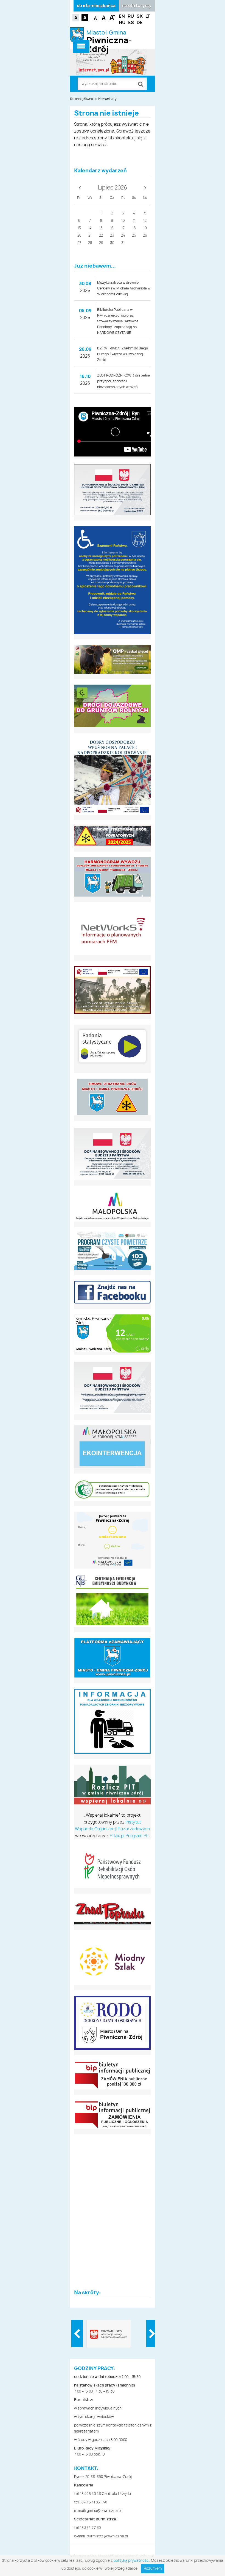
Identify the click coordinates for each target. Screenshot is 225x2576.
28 (90, 243)
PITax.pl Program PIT (129, 1836)
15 (101, 228)
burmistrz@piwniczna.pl (107, 2536)
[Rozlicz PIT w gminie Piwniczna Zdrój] (113, 1786)
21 (90, 236)
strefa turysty (137, 6)
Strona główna (81, 99)
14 (90, 228)
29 (101, 243)
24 (123, 236)
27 (79, 243)
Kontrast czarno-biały (85, 18)
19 (145, 228)
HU (122, 23)
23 (112, 236)
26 (145, 236)
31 (123, 243)
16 (112, 228)
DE (140, 23)
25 (134, 236)
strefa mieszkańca (96, 6)
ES (131, 23)
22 (101, 236)
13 (79, 228)
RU (131, 16)
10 (123, 221)
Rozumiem (153, 2569)
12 (145, 221)
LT (148, 16)
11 (134, 221)
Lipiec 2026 (113, 188)
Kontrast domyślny (76, 18)
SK (140, 16)
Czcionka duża (112, 17)
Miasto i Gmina (109, 38)
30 (112, 243)
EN (122, 16)
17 (123, 228)
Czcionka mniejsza (96, 17)
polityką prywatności (131, 2561)
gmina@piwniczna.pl (104, 2511)
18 (134, 228)
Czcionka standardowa (104, 17)
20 (79, 236)
